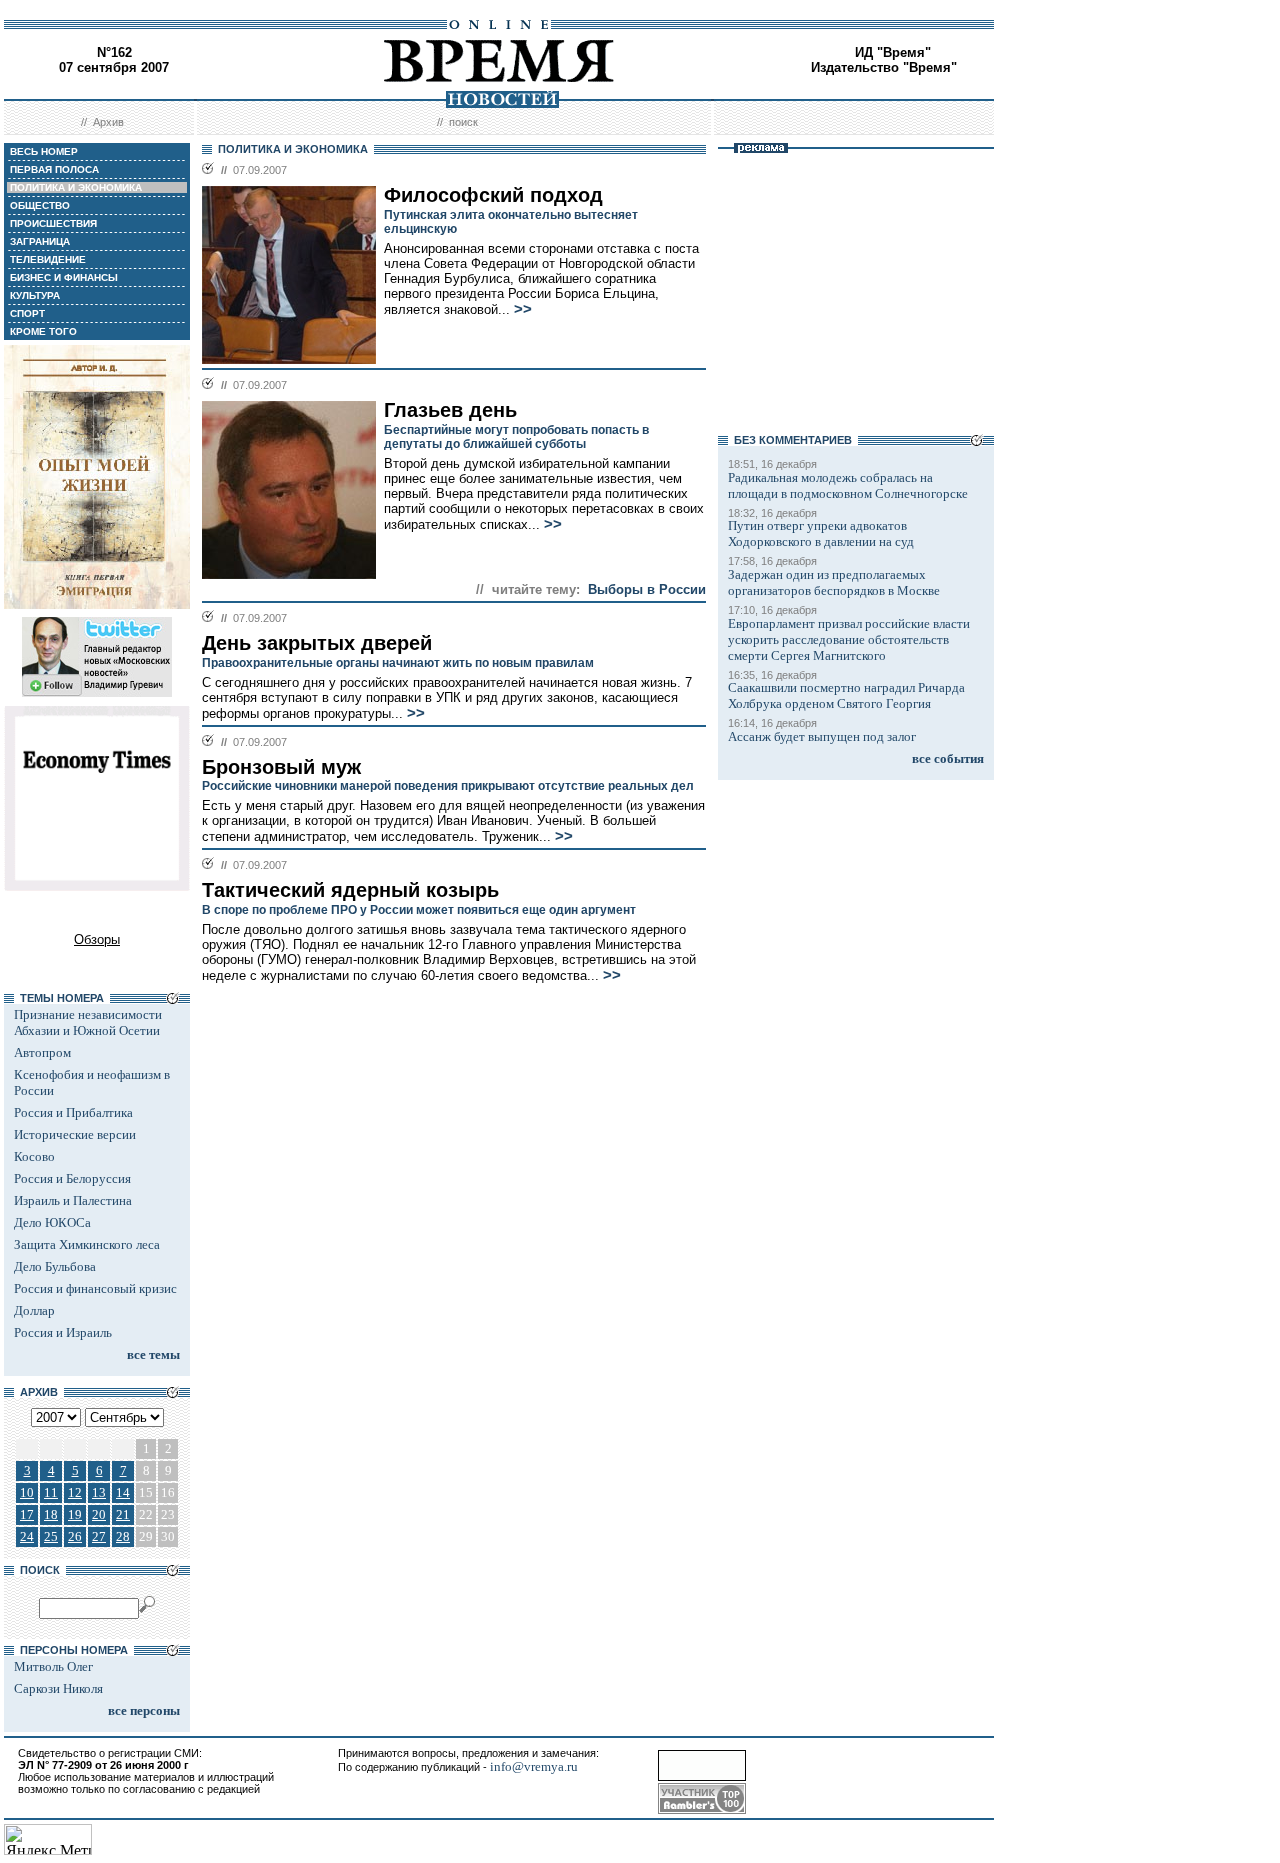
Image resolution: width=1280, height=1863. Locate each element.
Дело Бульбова (55, 1266)
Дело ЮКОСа (52, 1222)
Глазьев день (450, 410)
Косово (34, 1156)
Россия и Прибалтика (73, 1112)
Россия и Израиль (63, 1332)
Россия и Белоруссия (72, 1178)
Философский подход (493, 195)
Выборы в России (647, 589)
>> (523, 309)
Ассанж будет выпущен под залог (822, 736)
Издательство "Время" (884, 67)
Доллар (34, 1310)
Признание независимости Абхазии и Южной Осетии (88, 1022)
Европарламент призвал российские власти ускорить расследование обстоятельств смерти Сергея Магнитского (849, 639)
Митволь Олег (53, 1666)
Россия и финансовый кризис (95, 1288)
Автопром (42, 1052)
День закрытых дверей (317, 643)
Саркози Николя (58, 1688)
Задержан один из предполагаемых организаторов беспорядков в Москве (834, 582)
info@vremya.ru (534, 1766)
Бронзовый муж (281, 767)
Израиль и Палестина (73, 1200)
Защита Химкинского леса (87, 1244)
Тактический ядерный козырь (350, 890)
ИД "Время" (893, 52)
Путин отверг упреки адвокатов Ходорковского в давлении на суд (821, 533)
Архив (108, 122)
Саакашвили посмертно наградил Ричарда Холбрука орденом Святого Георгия (846, 695)
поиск (463, 122)
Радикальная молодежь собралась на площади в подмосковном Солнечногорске (848, 485)
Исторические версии (75, 1134)
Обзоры (97, 939)
